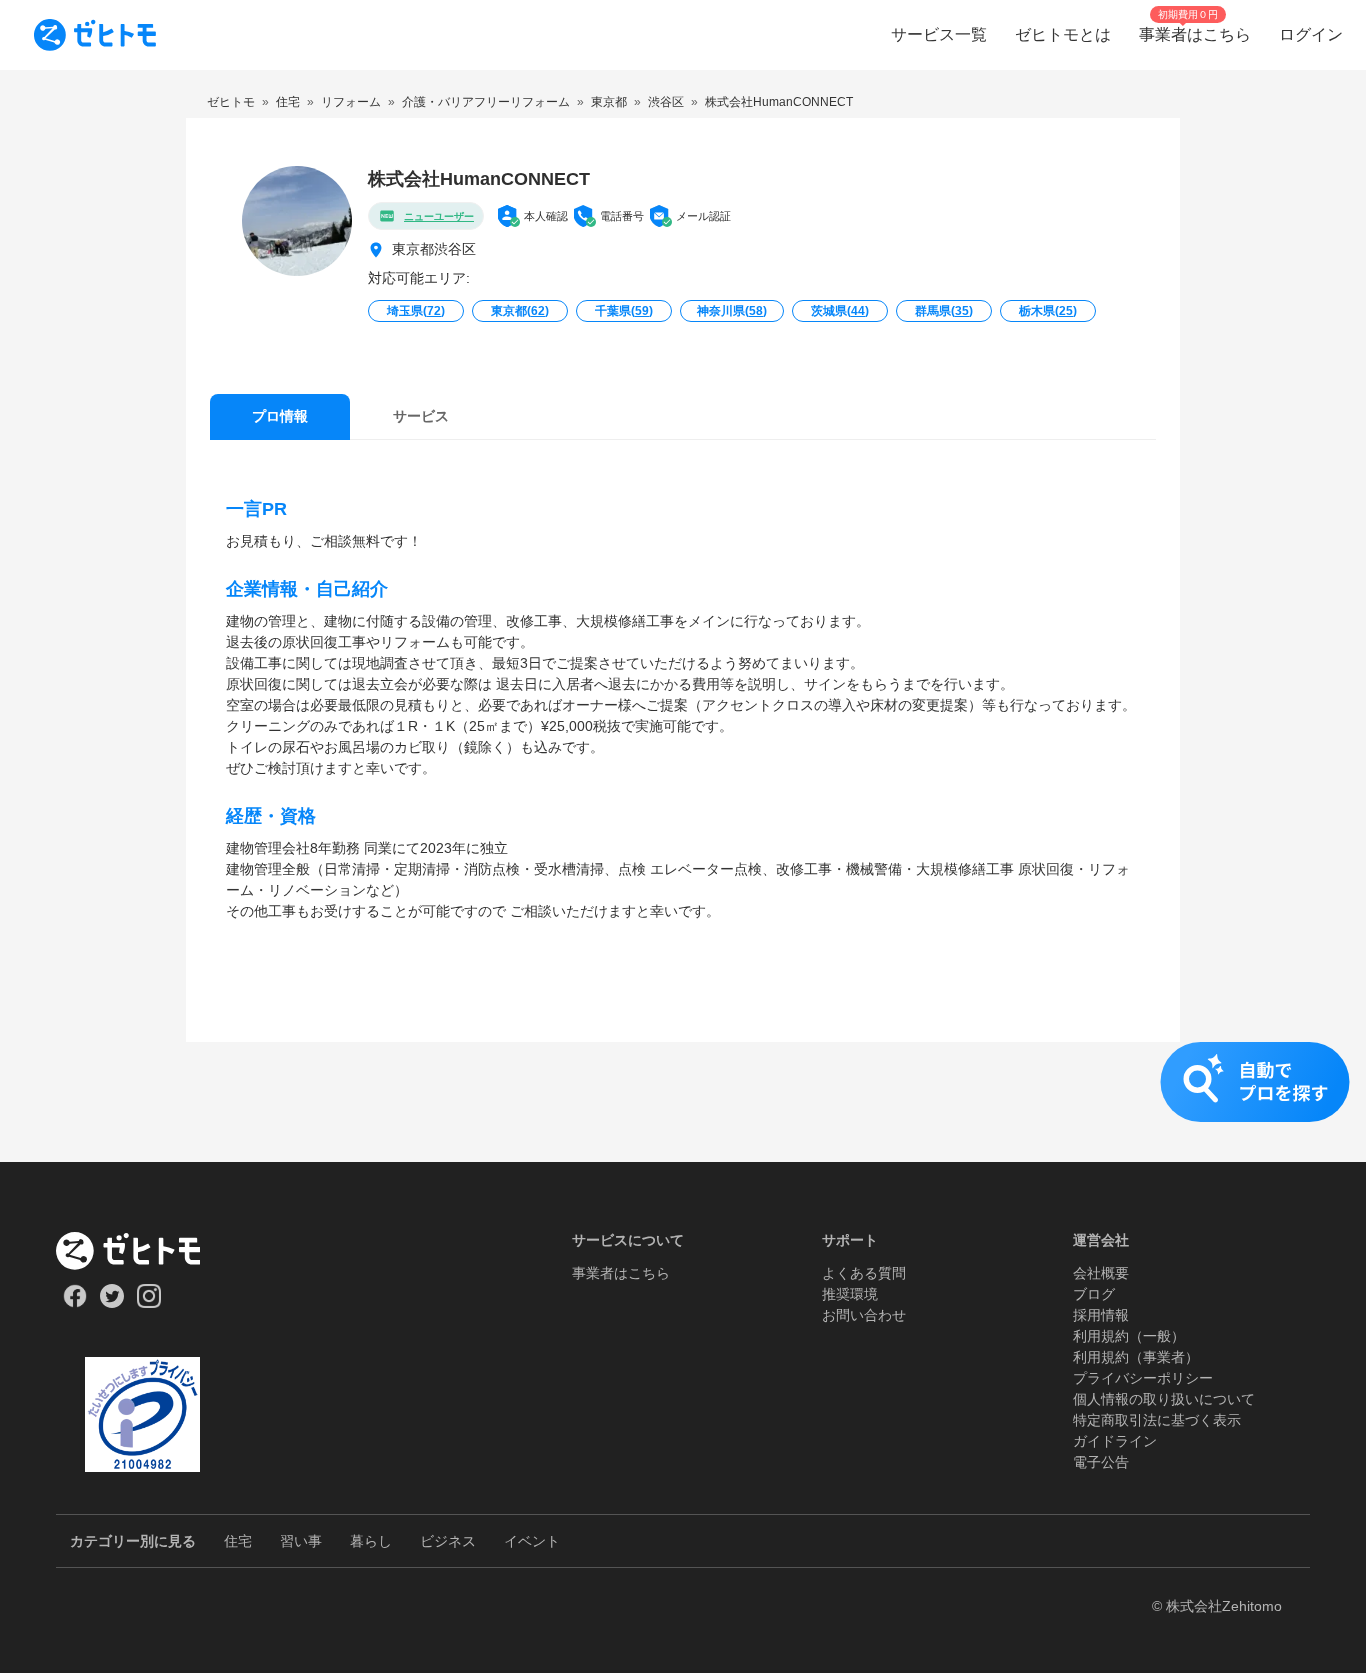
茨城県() (840, 311)
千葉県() (624, 311)
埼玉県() (416, 311)
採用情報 (1101, 1315)
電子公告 (1101, 1462)
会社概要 (1101, 1273)
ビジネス (448, 1541)
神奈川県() (732, 311)
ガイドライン (1115, 1441)
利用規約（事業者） (1136, 1357)
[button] (683, 1102)
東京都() (520, 311)
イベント (532, 1541)
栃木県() (1048, 311)
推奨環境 (850, 1294)
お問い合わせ (864, 1315)
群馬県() (944, 311)
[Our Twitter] (111, 1303)
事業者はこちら (621, 1273)
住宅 (238, 1541)
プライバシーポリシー (1143, 1378)
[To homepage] (95, 35)
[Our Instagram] (149, 1303)
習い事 (301, 1541)
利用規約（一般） (1129, 1336)
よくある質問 (864, 1273)
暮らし (371, 1541)
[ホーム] (142, 1251)
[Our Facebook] (74, 1303)
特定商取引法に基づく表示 (1157, 1420)
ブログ (1094, 1294)
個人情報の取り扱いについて (1164, 1399)
